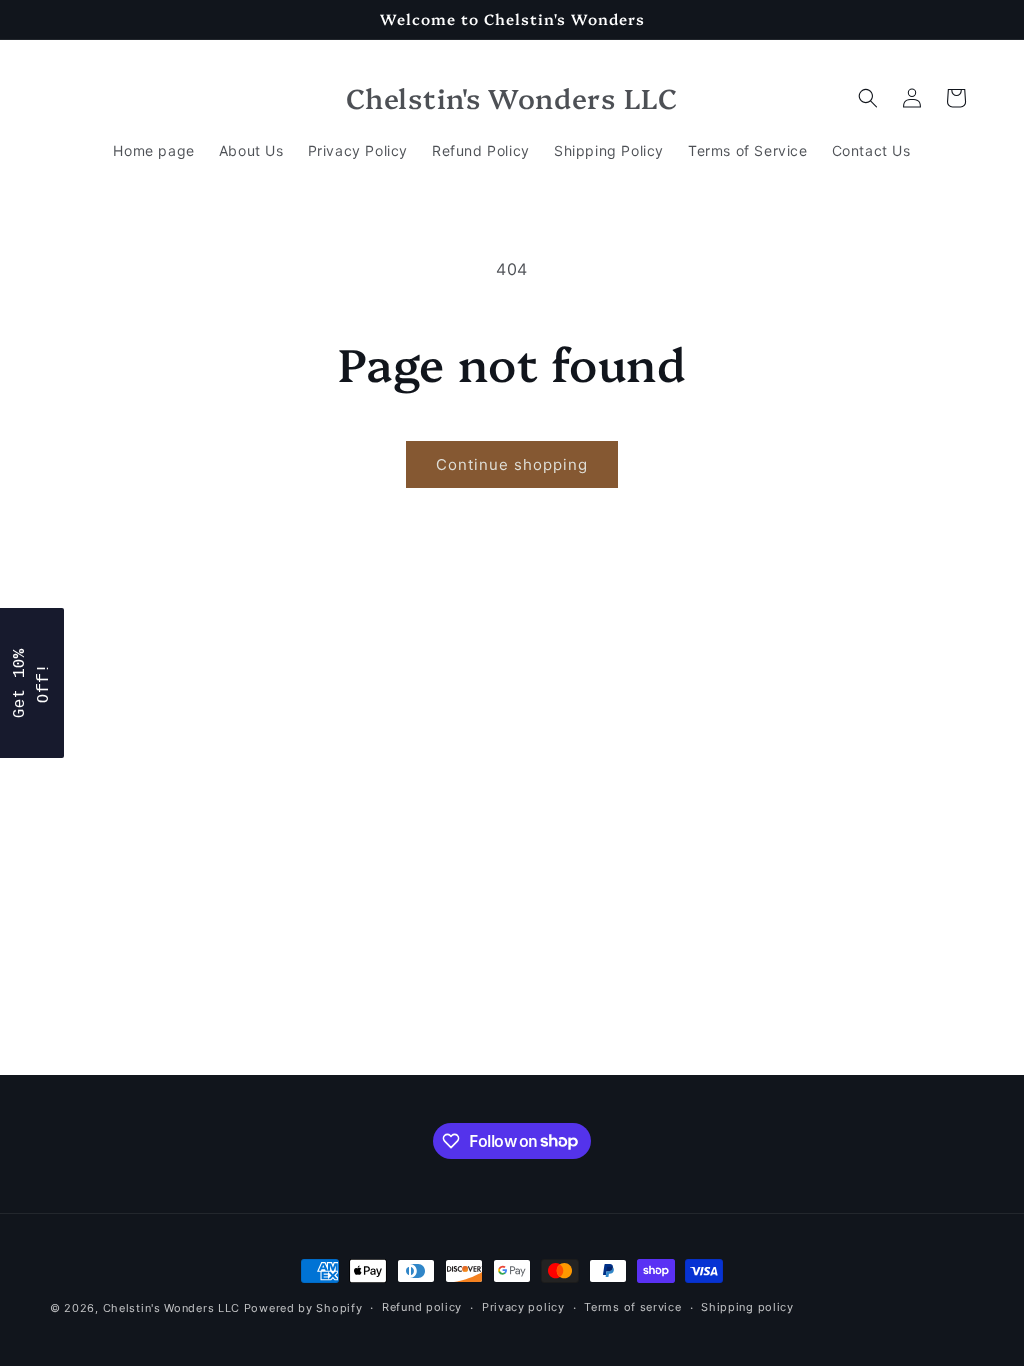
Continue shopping (512, 464)
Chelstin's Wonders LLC (171, 1308)
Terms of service (632, 1307)
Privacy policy (523, 1307)
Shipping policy (747, 1307)
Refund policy (422, 1307)
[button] (868, 98)
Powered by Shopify (303, 1308)
